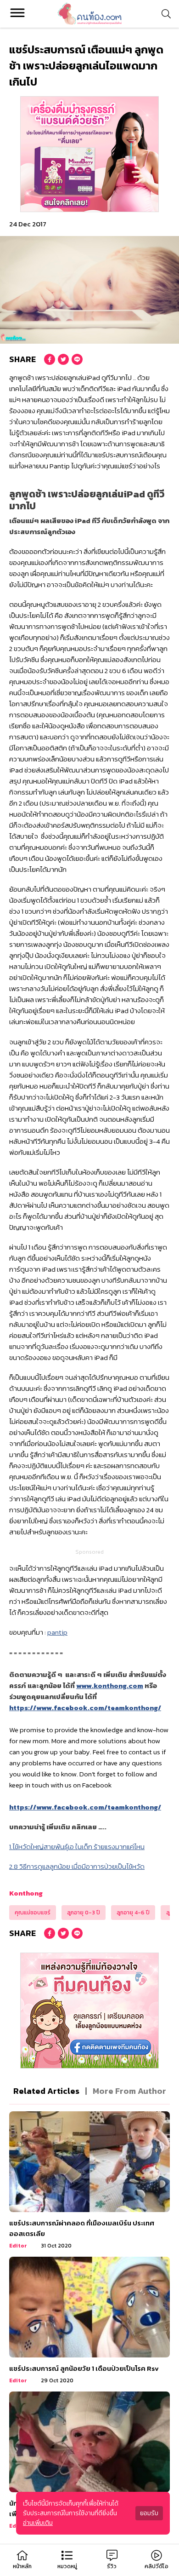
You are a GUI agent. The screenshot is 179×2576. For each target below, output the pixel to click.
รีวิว (112, 2566)
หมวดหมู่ (67, 2566)
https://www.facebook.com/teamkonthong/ (85, 1708)
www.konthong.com (110, 1686)
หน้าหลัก (22, 2566)
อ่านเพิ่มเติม (38, 2523)
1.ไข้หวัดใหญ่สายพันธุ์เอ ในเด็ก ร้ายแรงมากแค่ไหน (77, 1847)
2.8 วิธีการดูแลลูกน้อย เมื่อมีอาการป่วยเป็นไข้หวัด (77, 1866)
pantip (57, 1632)
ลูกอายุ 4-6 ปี (133, 1913)
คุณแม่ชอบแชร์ (33, 1913)
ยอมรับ (149, 2513)
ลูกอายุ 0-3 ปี (84, 1913)
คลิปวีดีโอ (157, 2566)
